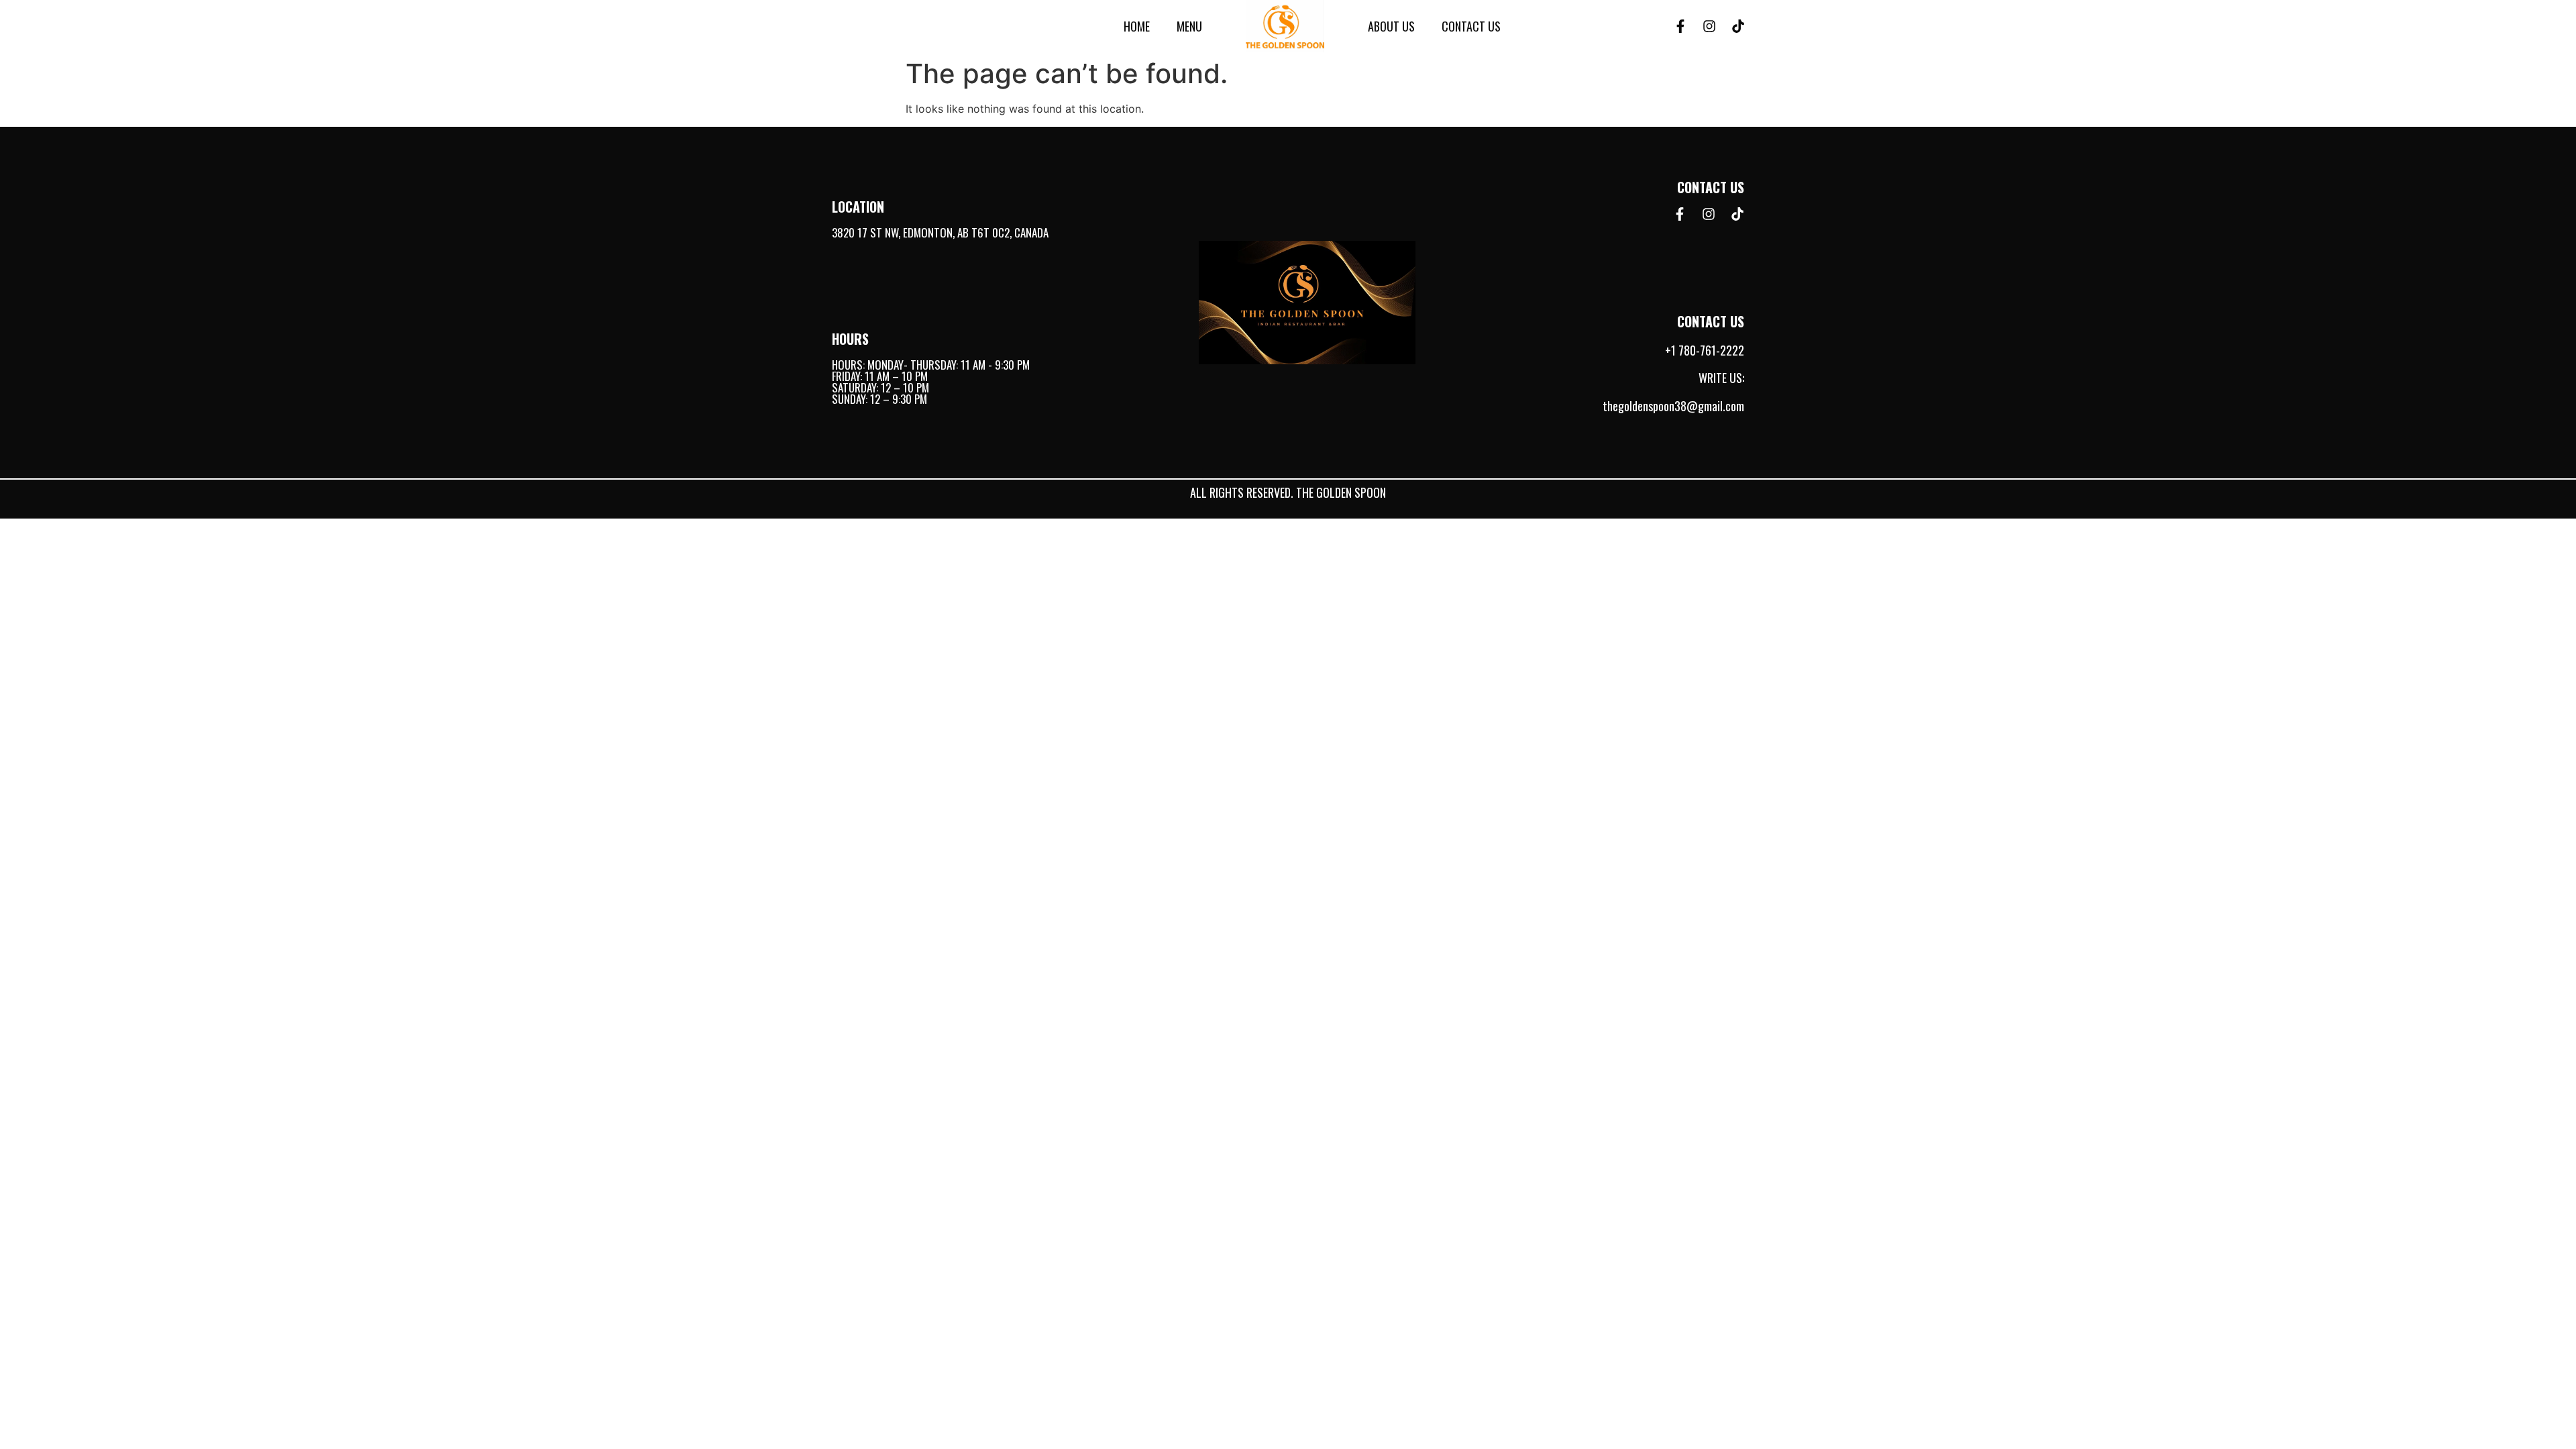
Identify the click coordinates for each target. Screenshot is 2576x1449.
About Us (1391, 26)
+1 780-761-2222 (1705, 350)
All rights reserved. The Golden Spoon (1288, 492)
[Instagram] (1709, 26)
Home (1137, 26)
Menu (1189, 26)
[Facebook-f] (1680, 26)
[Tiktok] (1738, 26)
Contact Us (1471, 26)
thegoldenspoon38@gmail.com (1673, 406)
